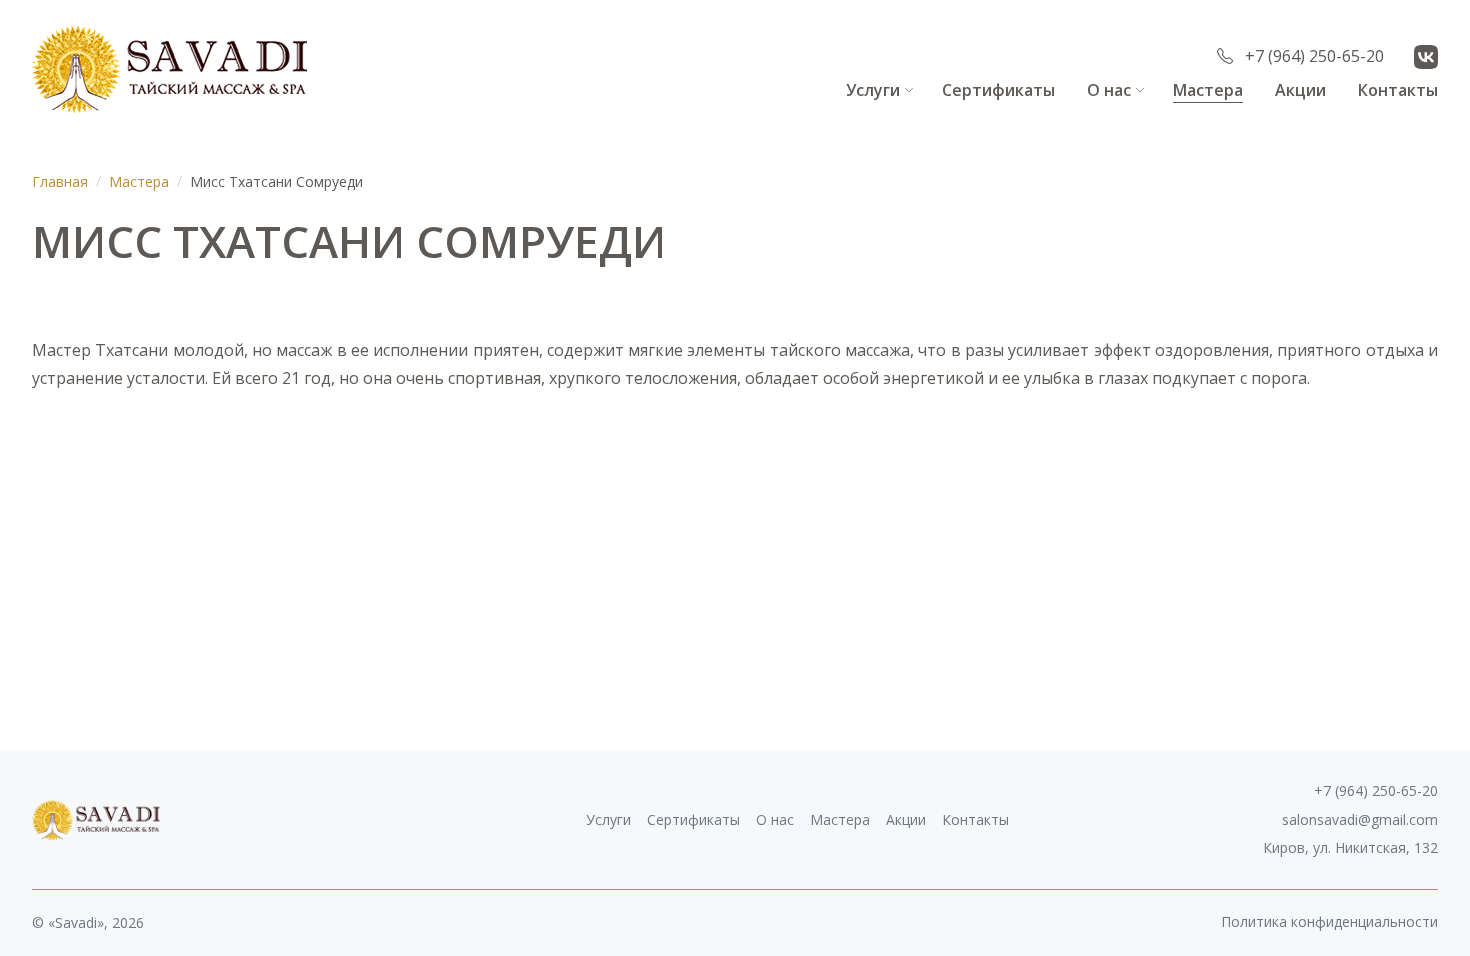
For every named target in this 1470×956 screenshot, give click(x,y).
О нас (1109, 90)
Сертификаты (998, 90)
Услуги (873, 90)
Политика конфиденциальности (1329, 922)
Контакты (1398, 90)
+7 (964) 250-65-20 (1314, 56)
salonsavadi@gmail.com (1360, 819)
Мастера (1208, 90)
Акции (1300, 90)
